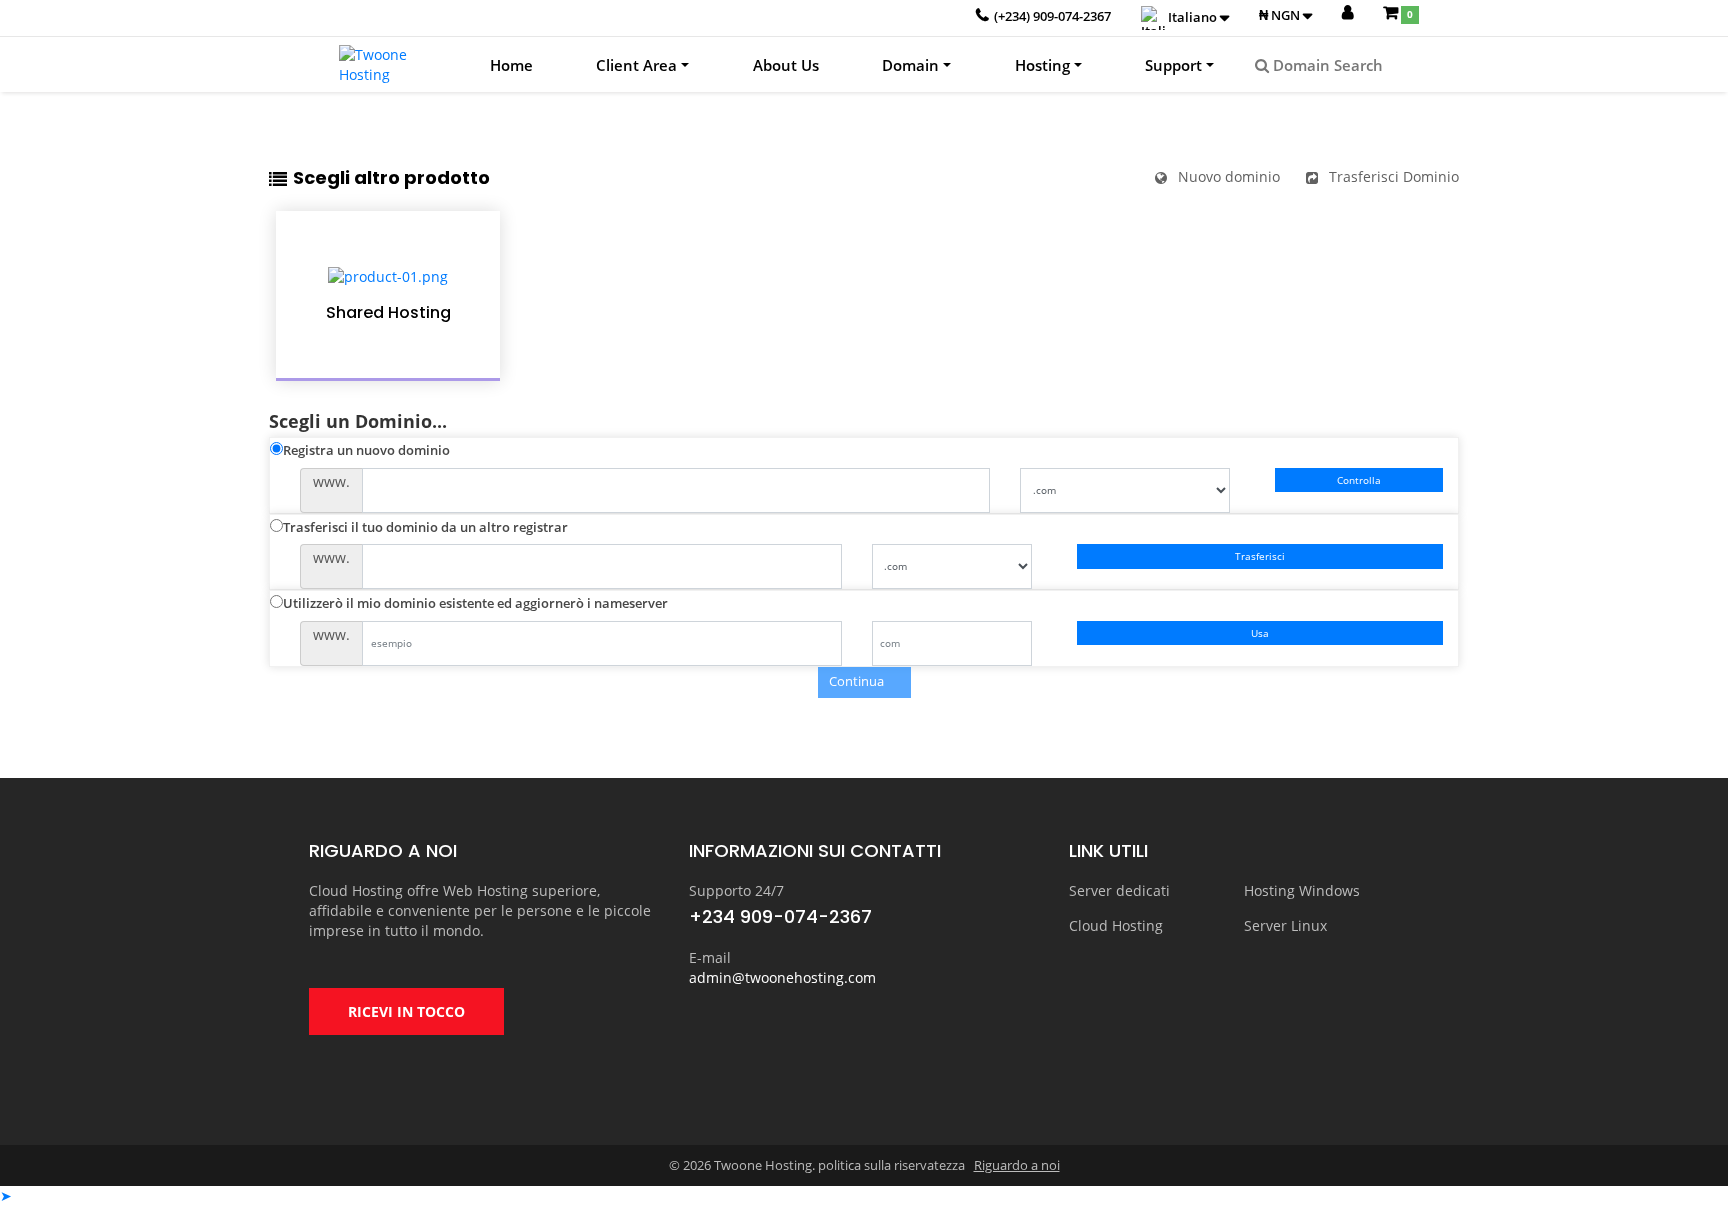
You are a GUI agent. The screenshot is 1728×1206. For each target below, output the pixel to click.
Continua (859, 681)
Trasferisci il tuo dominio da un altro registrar (425, 527)
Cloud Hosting (1116, 925)
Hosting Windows (1302, 890)
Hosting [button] (1042, 65)
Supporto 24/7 (736, 890)
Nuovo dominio (1229, 176)
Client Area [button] (636, 65)
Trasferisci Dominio (1394, 176)
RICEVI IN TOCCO (406, 1011)
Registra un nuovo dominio (366, 450)
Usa (1260, 633)
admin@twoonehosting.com (782, 977)
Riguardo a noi (1017, 1165)
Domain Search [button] (1326, 65)
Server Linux (1285, 925)
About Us (786, 65)
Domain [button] (910, 65)
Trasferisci (1260, 556)
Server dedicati (1119, 890)
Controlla (1359, 480)
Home (511, 65)
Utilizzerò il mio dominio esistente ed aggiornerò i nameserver (475, 603)
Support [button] (1173, 65)
